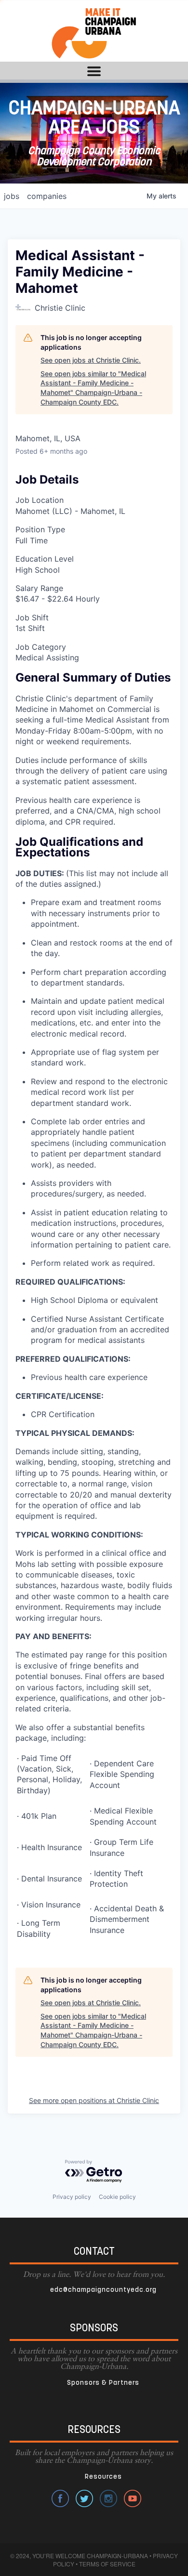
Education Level (45, 559)
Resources (103, 2477)
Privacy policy (72, 2197)
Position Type (40, 529)
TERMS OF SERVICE (107, 2564)
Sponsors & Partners (103, 2383)
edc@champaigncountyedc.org (103, 2290)
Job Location (40, 500)
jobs (12, 196)
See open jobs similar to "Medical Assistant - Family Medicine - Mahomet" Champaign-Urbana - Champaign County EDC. (93, 388)
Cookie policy (117, 2197)
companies (47, 196)
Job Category (41, 647)
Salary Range (39, 588)
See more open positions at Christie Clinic (94, 2100)
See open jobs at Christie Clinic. (91, 360)
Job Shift (32, 618)
